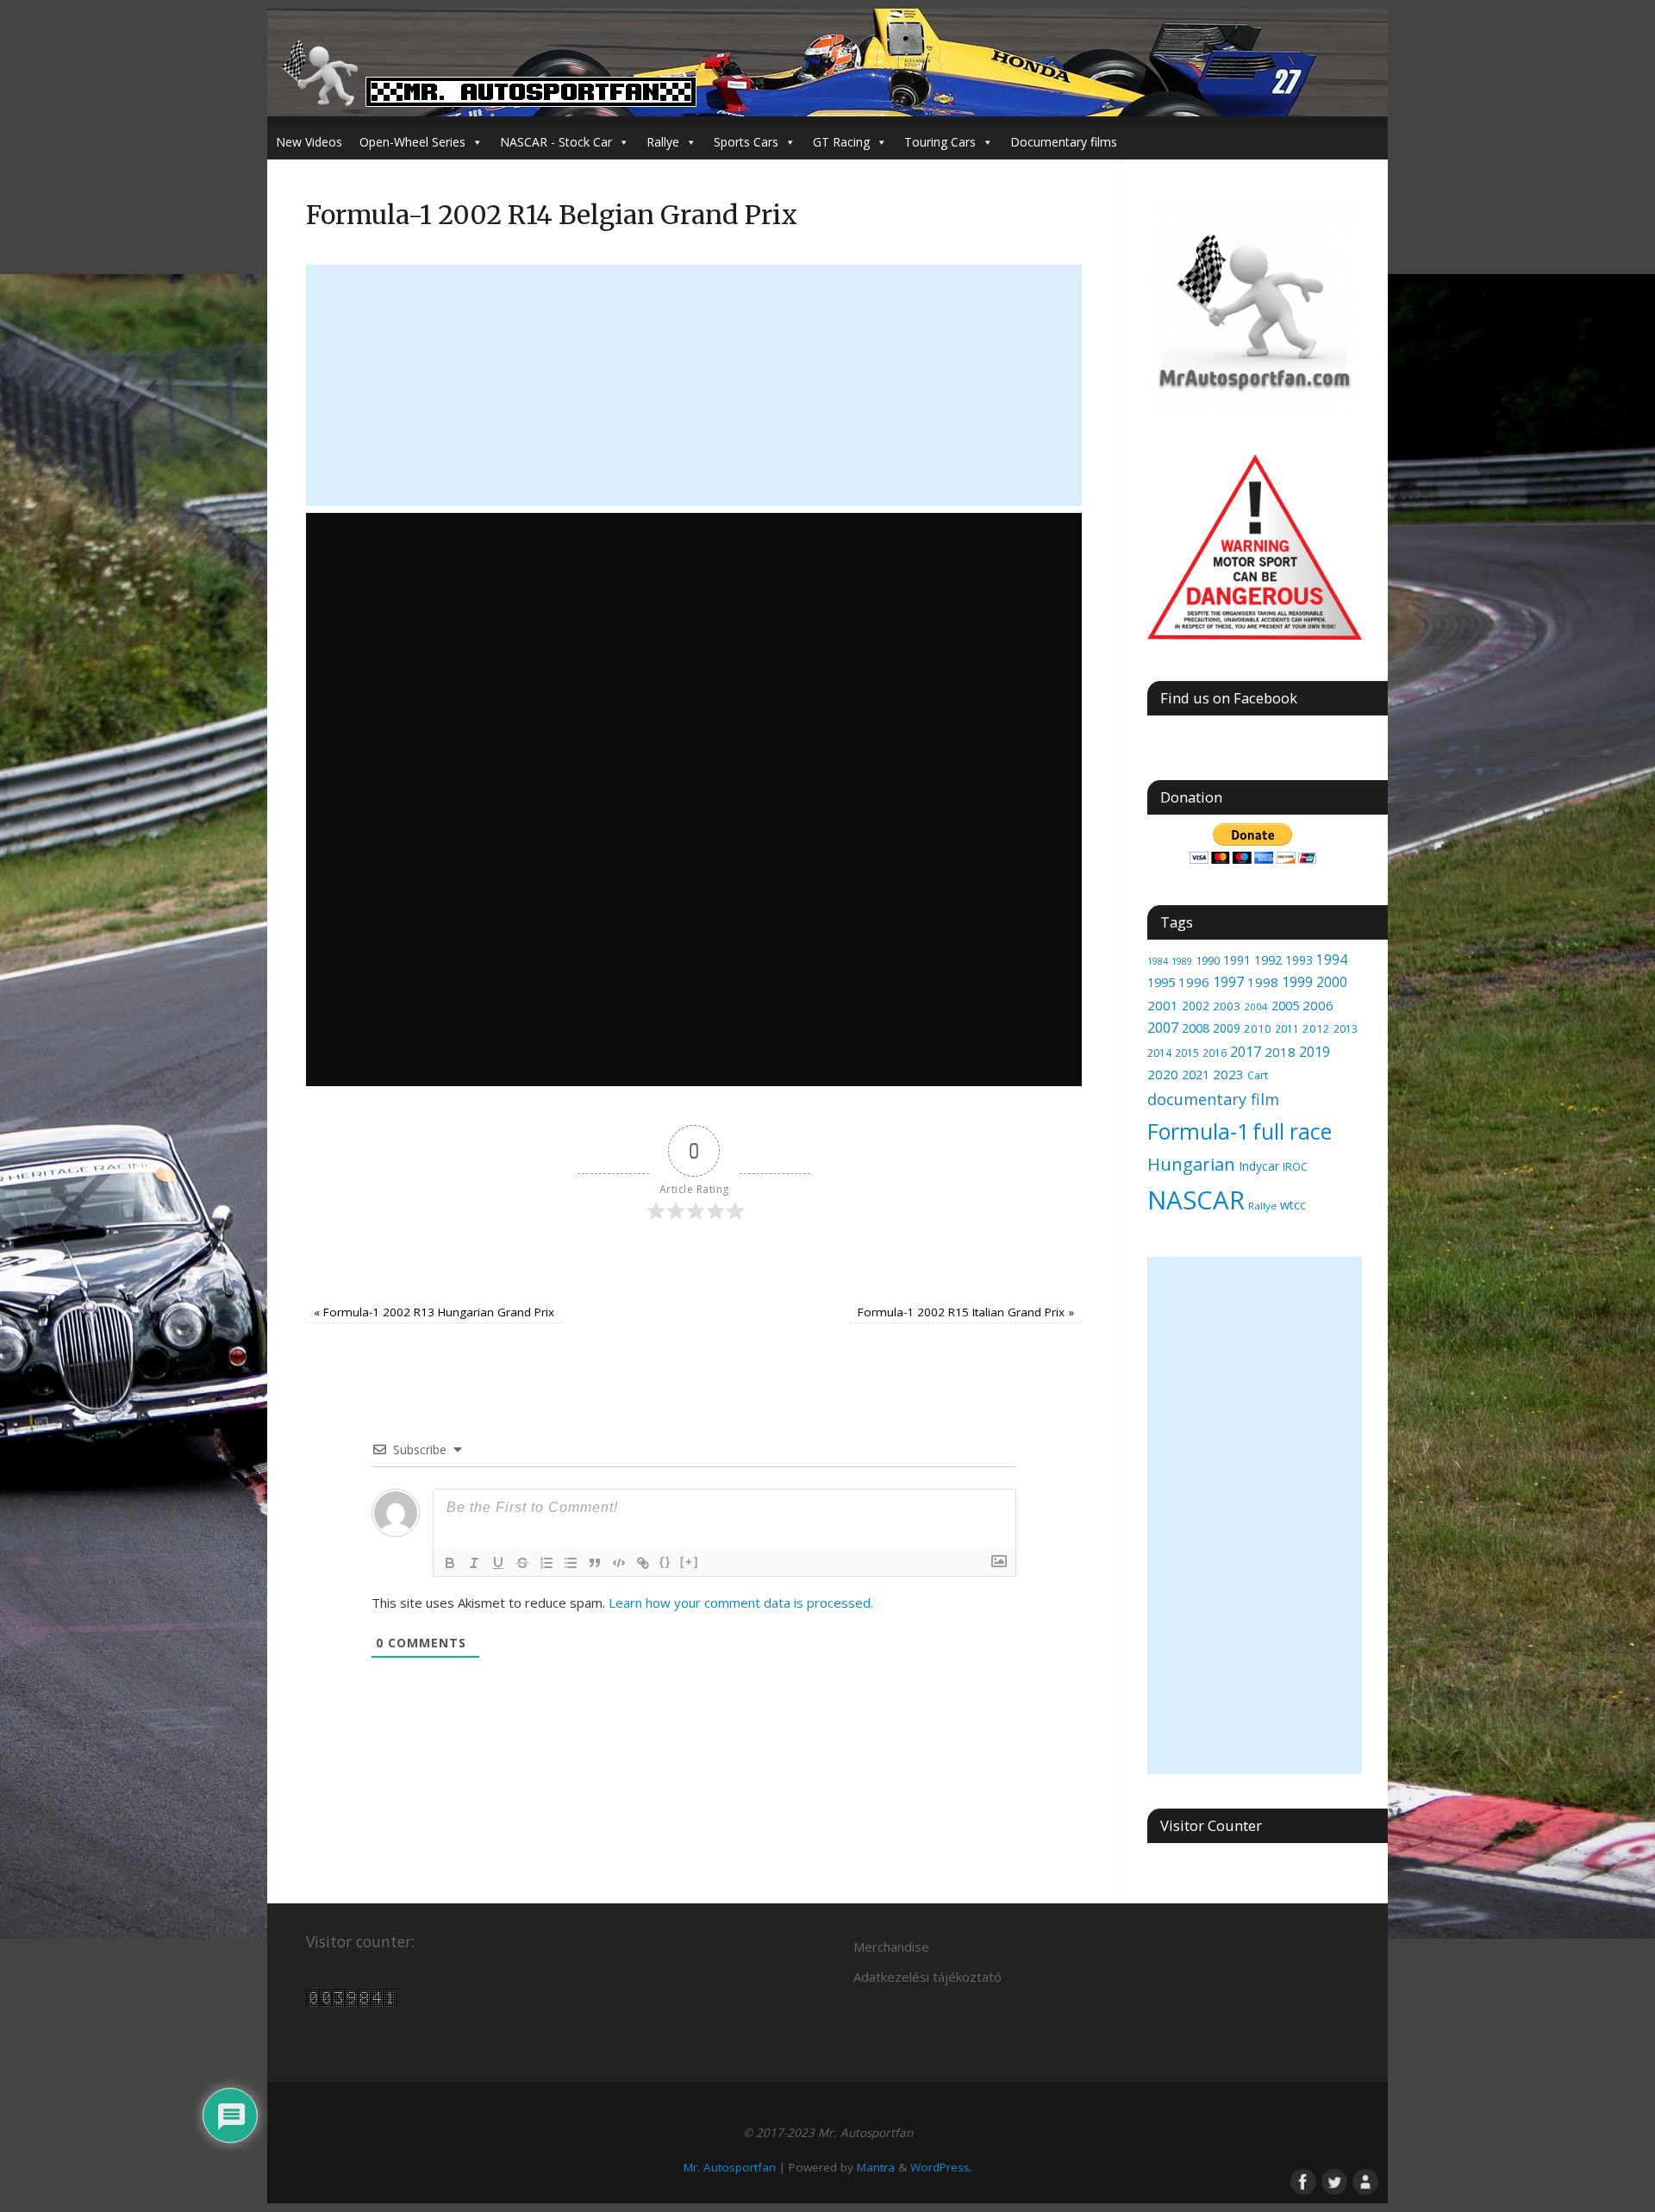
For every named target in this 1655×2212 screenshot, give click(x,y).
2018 (1280, 1052)
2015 (1187, 1053)
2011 (1287, 1028)
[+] (690, 1562)
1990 (1208, 960)
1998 (1263, 982)
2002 (1196, 1006)
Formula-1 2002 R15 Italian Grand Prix (966, 1312)
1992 (1268, 960)
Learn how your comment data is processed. (741, 1603)
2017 (1246, 1052)
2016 (1215, 1053)
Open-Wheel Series (412, 142)
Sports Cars (746, 142)
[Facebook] (1302, 2180)
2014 (1159, 1053)
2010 (1258, 1028)
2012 (1316, 1028)
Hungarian (1191, 1164)
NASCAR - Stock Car (556, 142)
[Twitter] (1333, 2180)
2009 (1227, 1028)
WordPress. (941, 2167)
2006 (1318, 1005)
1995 (1161, 982)
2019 (1315, 1052)
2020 (1163, 1074)
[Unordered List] (571, 1563)
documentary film (1213, 1099)
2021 (1196, 1075)
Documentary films (1064, 142)
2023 (1228, 1074)
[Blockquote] (595, 1563)
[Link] (643, 1563)
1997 (1228, 982)
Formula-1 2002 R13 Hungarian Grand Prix (434, 1312)
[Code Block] (619, 1563)
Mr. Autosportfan (730, 2167)
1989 (1182, 961)
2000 (1332, 982)
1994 (1332, 959)
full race (1292, 1131)
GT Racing (841, 142)
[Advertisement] (694, 385)
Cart (1258, 1075)
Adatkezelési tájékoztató (927, 1977)
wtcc (1293, 1205)
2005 (1285, 1005)
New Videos (309, 142)
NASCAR (1196, 1200)
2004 (1256, 1006)
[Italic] (474, 1563)
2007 (1163, 1028)
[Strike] (522, 1563)
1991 (1237, 960)
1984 (1158, 961)
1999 (1297, 982)
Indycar (1259, 1166)
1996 (1194, 982)
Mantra (876, 2167)
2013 (1346, 1029)
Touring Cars (940, 142)
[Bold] (450, 1563)
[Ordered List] (546, 1563)
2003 (1227, 1006)
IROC (1295, 1166)
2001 (1163, 1005)
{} (665, 1562)
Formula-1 (1198, 1131)
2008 (1196, 1028)
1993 (1299, 960)
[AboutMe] (1364, 2180)
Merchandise (891, 1946)
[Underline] (498, 1563)
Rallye (663, 142)
